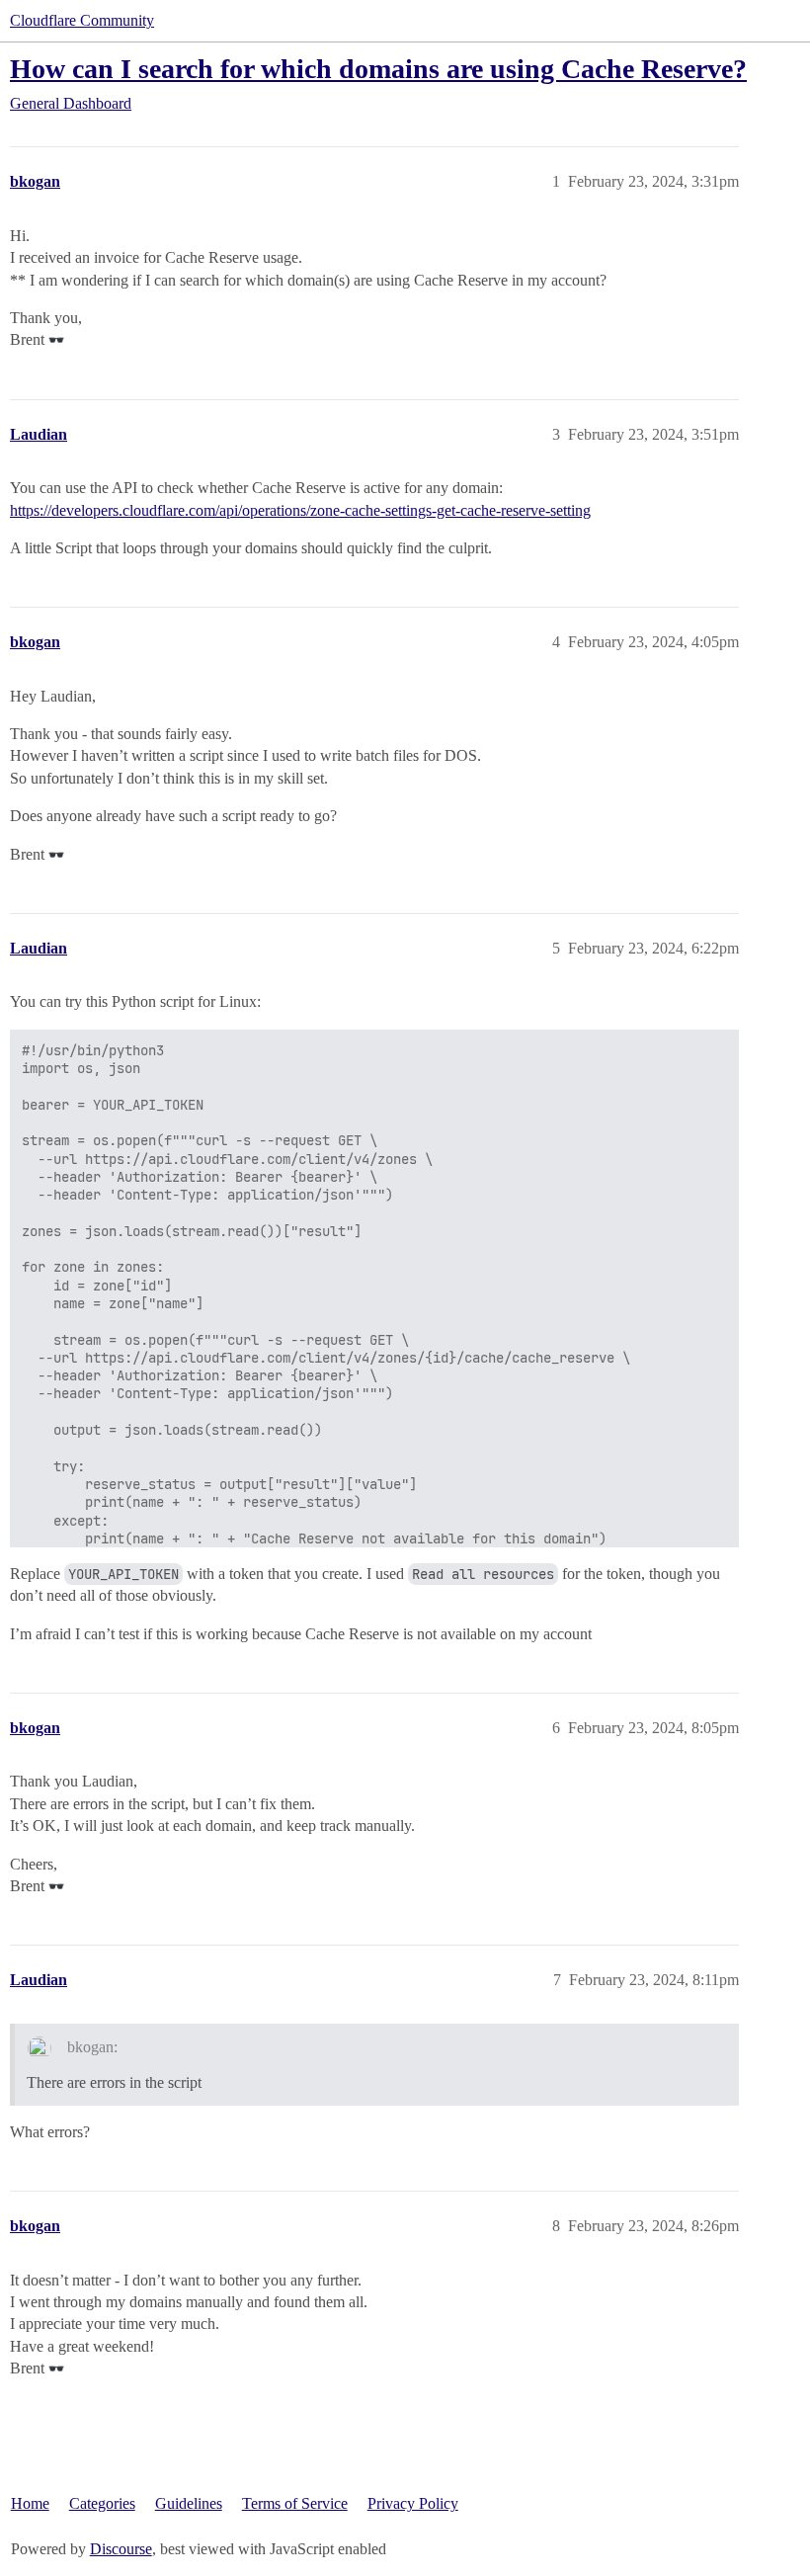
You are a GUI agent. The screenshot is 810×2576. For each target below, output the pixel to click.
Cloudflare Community (82, 20)
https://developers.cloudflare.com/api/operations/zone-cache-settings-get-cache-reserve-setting (300, 510)
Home (30, 2503)
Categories (102, 2503)
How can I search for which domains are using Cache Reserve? (378, 69)
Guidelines (189, 2503)
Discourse (121, 2549)
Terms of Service (295, 2503)
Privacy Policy (413, 2503)
